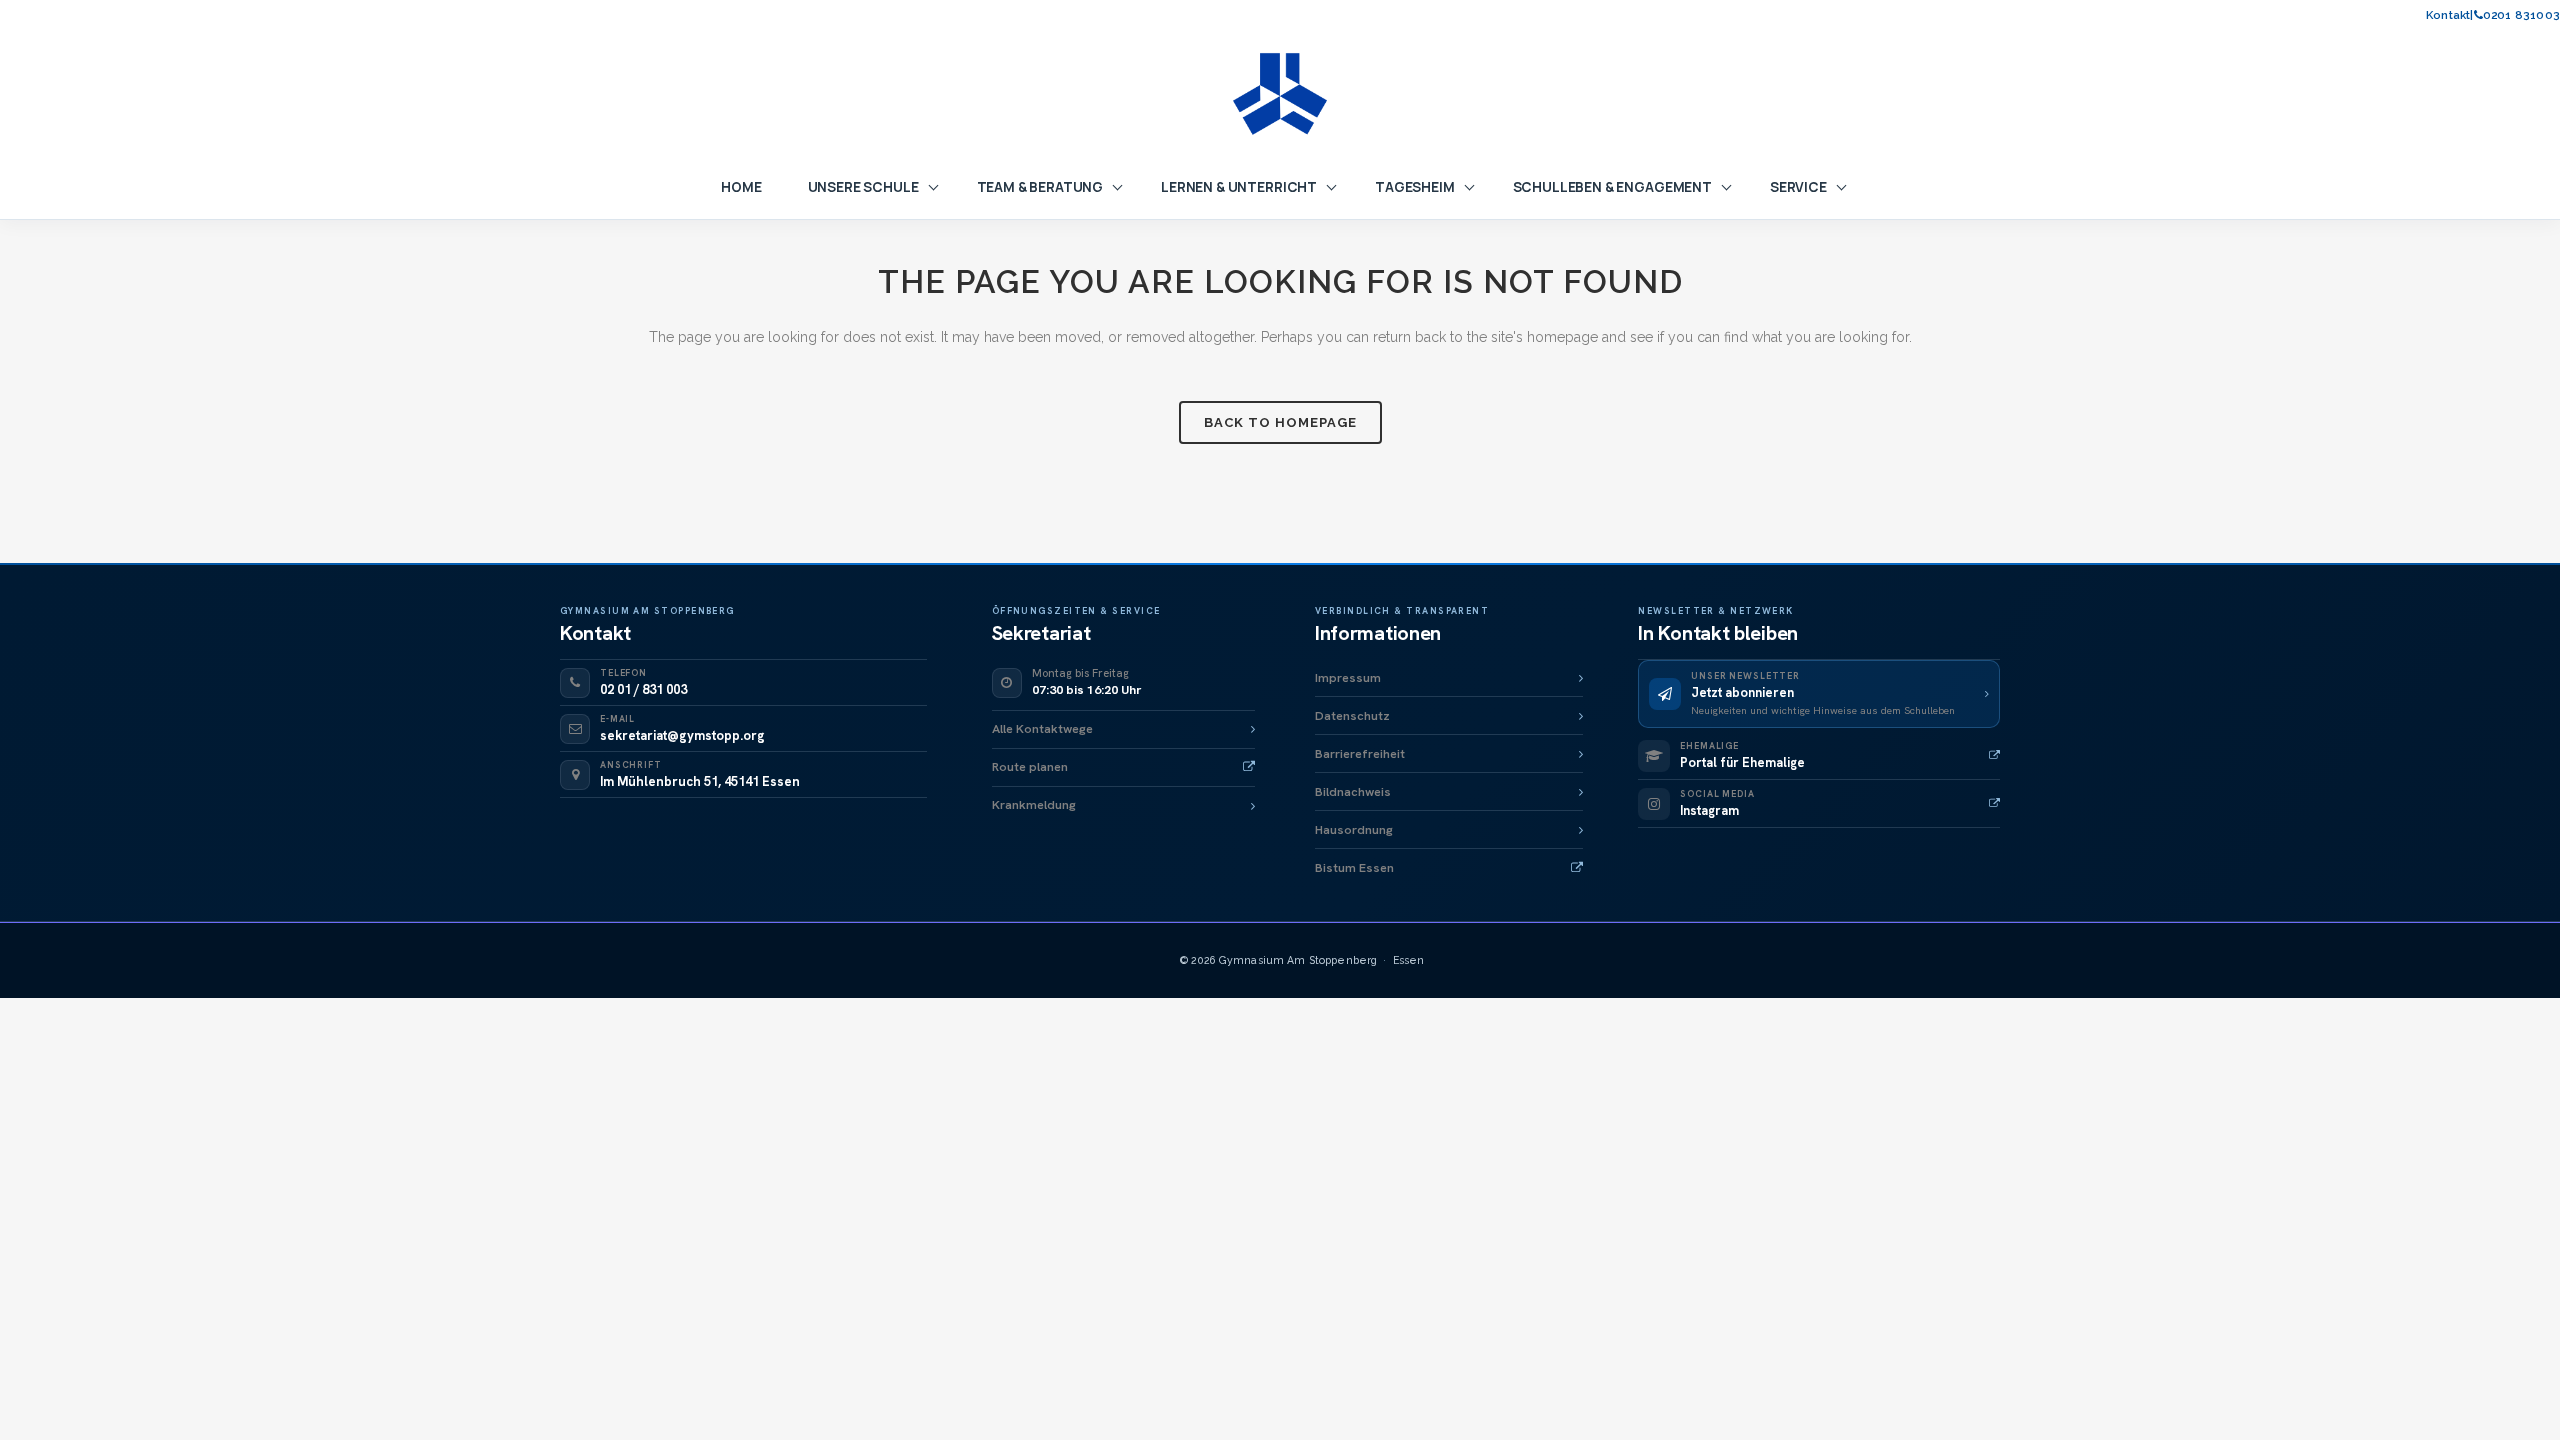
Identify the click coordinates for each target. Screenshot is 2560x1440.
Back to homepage (1280, 422)
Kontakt (2448, 16)
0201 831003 (2521, 16)
